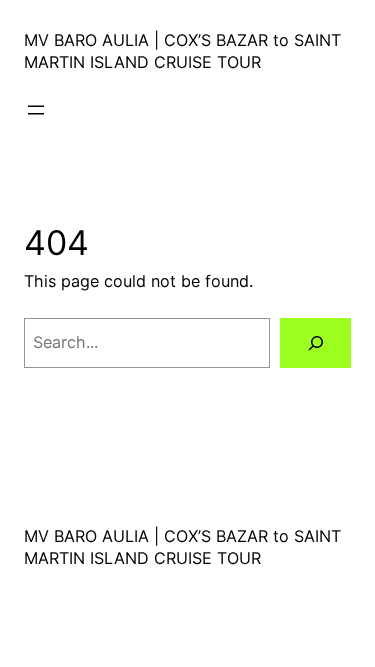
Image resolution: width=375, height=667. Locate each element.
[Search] (315, 343)
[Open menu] (36, 110)
